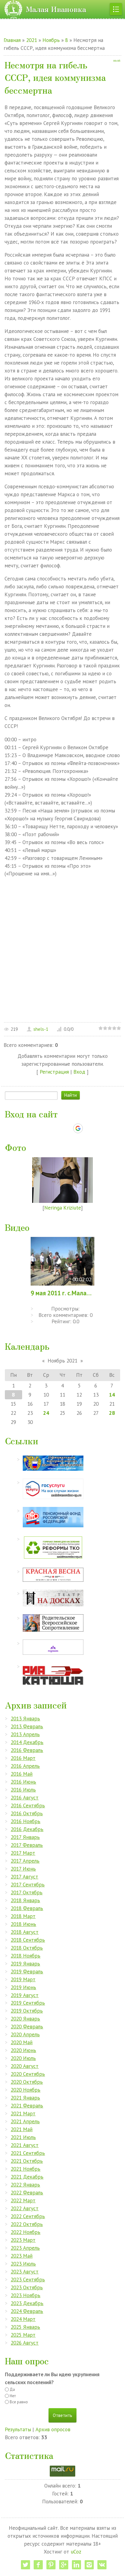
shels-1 (41, 1029)
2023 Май (22, 2256)
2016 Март (23, 1758)
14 (112, 1395)
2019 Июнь (23, 1987)
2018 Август (25, 1932)
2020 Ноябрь (25, 2090)
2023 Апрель (25, 2248)
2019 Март (23, 1979)
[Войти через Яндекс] (67, 1128)
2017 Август (24, 1877)
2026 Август (25, 2343)
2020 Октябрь (27, 2082)
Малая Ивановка (56, 9)
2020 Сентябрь (28, 2074)
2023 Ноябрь (25, 2295)
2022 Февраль (27, 2192)
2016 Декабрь (27, 1829)
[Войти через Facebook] (57, 1128)
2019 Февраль (27, 1971)
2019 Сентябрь (28, 2003)
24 (46, 1413)
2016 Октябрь (27, 1813)
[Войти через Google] (78, 1128)
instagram (89, 2565)
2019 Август (25, 1995)
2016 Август (25, 1797)
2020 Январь (25, 2019)
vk (102, 2565)
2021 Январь (25, 2098)
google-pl (64, 2565)
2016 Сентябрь (28, 1805)
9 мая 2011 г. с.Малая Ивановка (62, 1293)
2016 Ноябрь (25, 1821)
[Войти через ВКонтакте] (47, 1128)
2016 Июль (23, 1790)
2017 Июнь (23, 1869)
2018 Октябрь (27, 1948)
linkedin (76, 2565)
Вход (79, 1072)
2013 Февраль (27, 1726)
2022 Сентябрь (28, 2216)
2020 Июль (23, 2058)
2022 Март (23, 2200)
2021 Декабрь (27, 2177)
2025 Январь (25, 2327)
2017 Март (23, 1853)
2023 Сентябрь (28, 2279)
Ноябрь (51, 40)
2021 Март (23, 2113)
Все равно (19, 2402)
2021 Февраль (27, 2105)
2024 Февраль (27, 2311)
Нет (13, 2396)
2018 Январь (25, 1900)
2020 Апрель (25, 2034)
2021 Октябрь (27, 2161)
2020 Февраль (27, 2026)
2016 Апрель (25, 1766)
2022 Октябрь (27, 2224)
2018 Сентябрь (28, 1940)
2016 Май (22, 1774)
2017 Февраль (27, 1845)
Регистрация (54, 1072)
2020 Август (25, 2066)
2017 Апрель (25, 1861)
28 (112, 1413)
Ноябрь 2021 (62, 1361)
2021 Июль (23, 2137)
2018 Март (23, 1916)
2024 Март (23, 2319)
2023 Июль (23, 2264)
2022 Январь (25, 2185)
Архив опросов (53, 2429)
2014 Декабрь (27, 1742)
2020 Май (22, 2042)
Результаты (18, 2429)
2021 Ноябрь (25, 2169)
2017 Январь (25, 1837)
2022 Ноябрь (25, 2232)
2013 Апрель (25, 1734)
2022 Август (25, 2208)
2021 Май (22, 2129)
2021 (32, 40)
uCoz (76, 2552)
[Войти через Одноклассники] (89, 1128)
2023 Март (23, 2240)
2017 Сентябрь (28, 1884)
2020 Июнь (23, 2050)
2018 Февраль (27, 1908)
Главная (12, 40)
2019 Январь (25, 1963)
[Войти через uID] (36, 1128)
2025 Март (23, 2335)
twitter (25, 2565)
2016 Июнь (23, 1782)
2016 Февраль (27, 1750)
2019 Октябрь (27, 2011)
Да (12, 2389)
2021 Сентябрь (28, 2153)
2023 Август (25, 2271)
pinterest (51, 2565)
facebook (38, 2565)
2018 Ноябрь (25, 1956)
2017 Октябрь (27, 1892)
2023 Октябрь (27, 2287)
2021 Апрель (25, 2121)
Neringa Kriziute (63, 1208)
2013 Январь (25, 1718)
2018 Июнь (23, 1924)
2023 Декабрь (27, 2303)
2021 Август (25, 2145)
